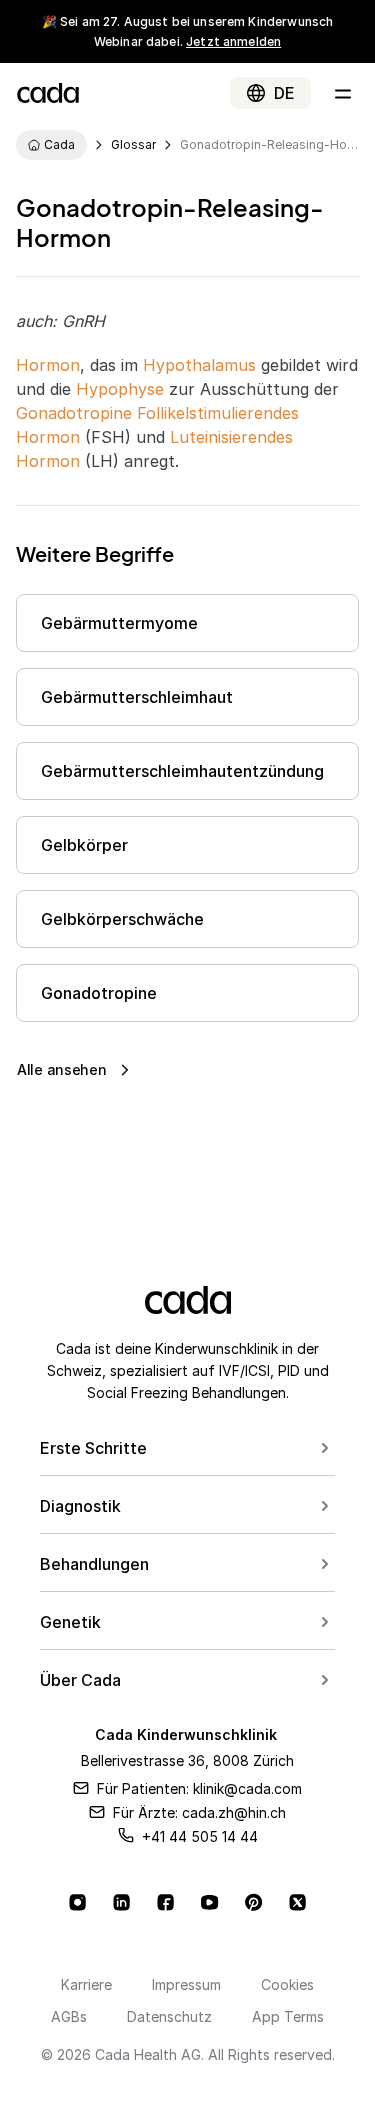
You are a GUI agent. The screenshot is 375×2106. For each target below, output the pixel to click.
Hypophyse (120, 389)
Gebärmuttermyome (119, 623)
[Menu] (343, 93)
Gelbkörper (84, 845)
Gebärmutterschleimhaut (137, 697)
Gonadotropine (74, 413)
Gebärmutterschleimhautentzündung (182, 771)
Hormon (48, 365)
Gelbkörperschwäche (122, 919)
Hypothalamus (199, 365)
